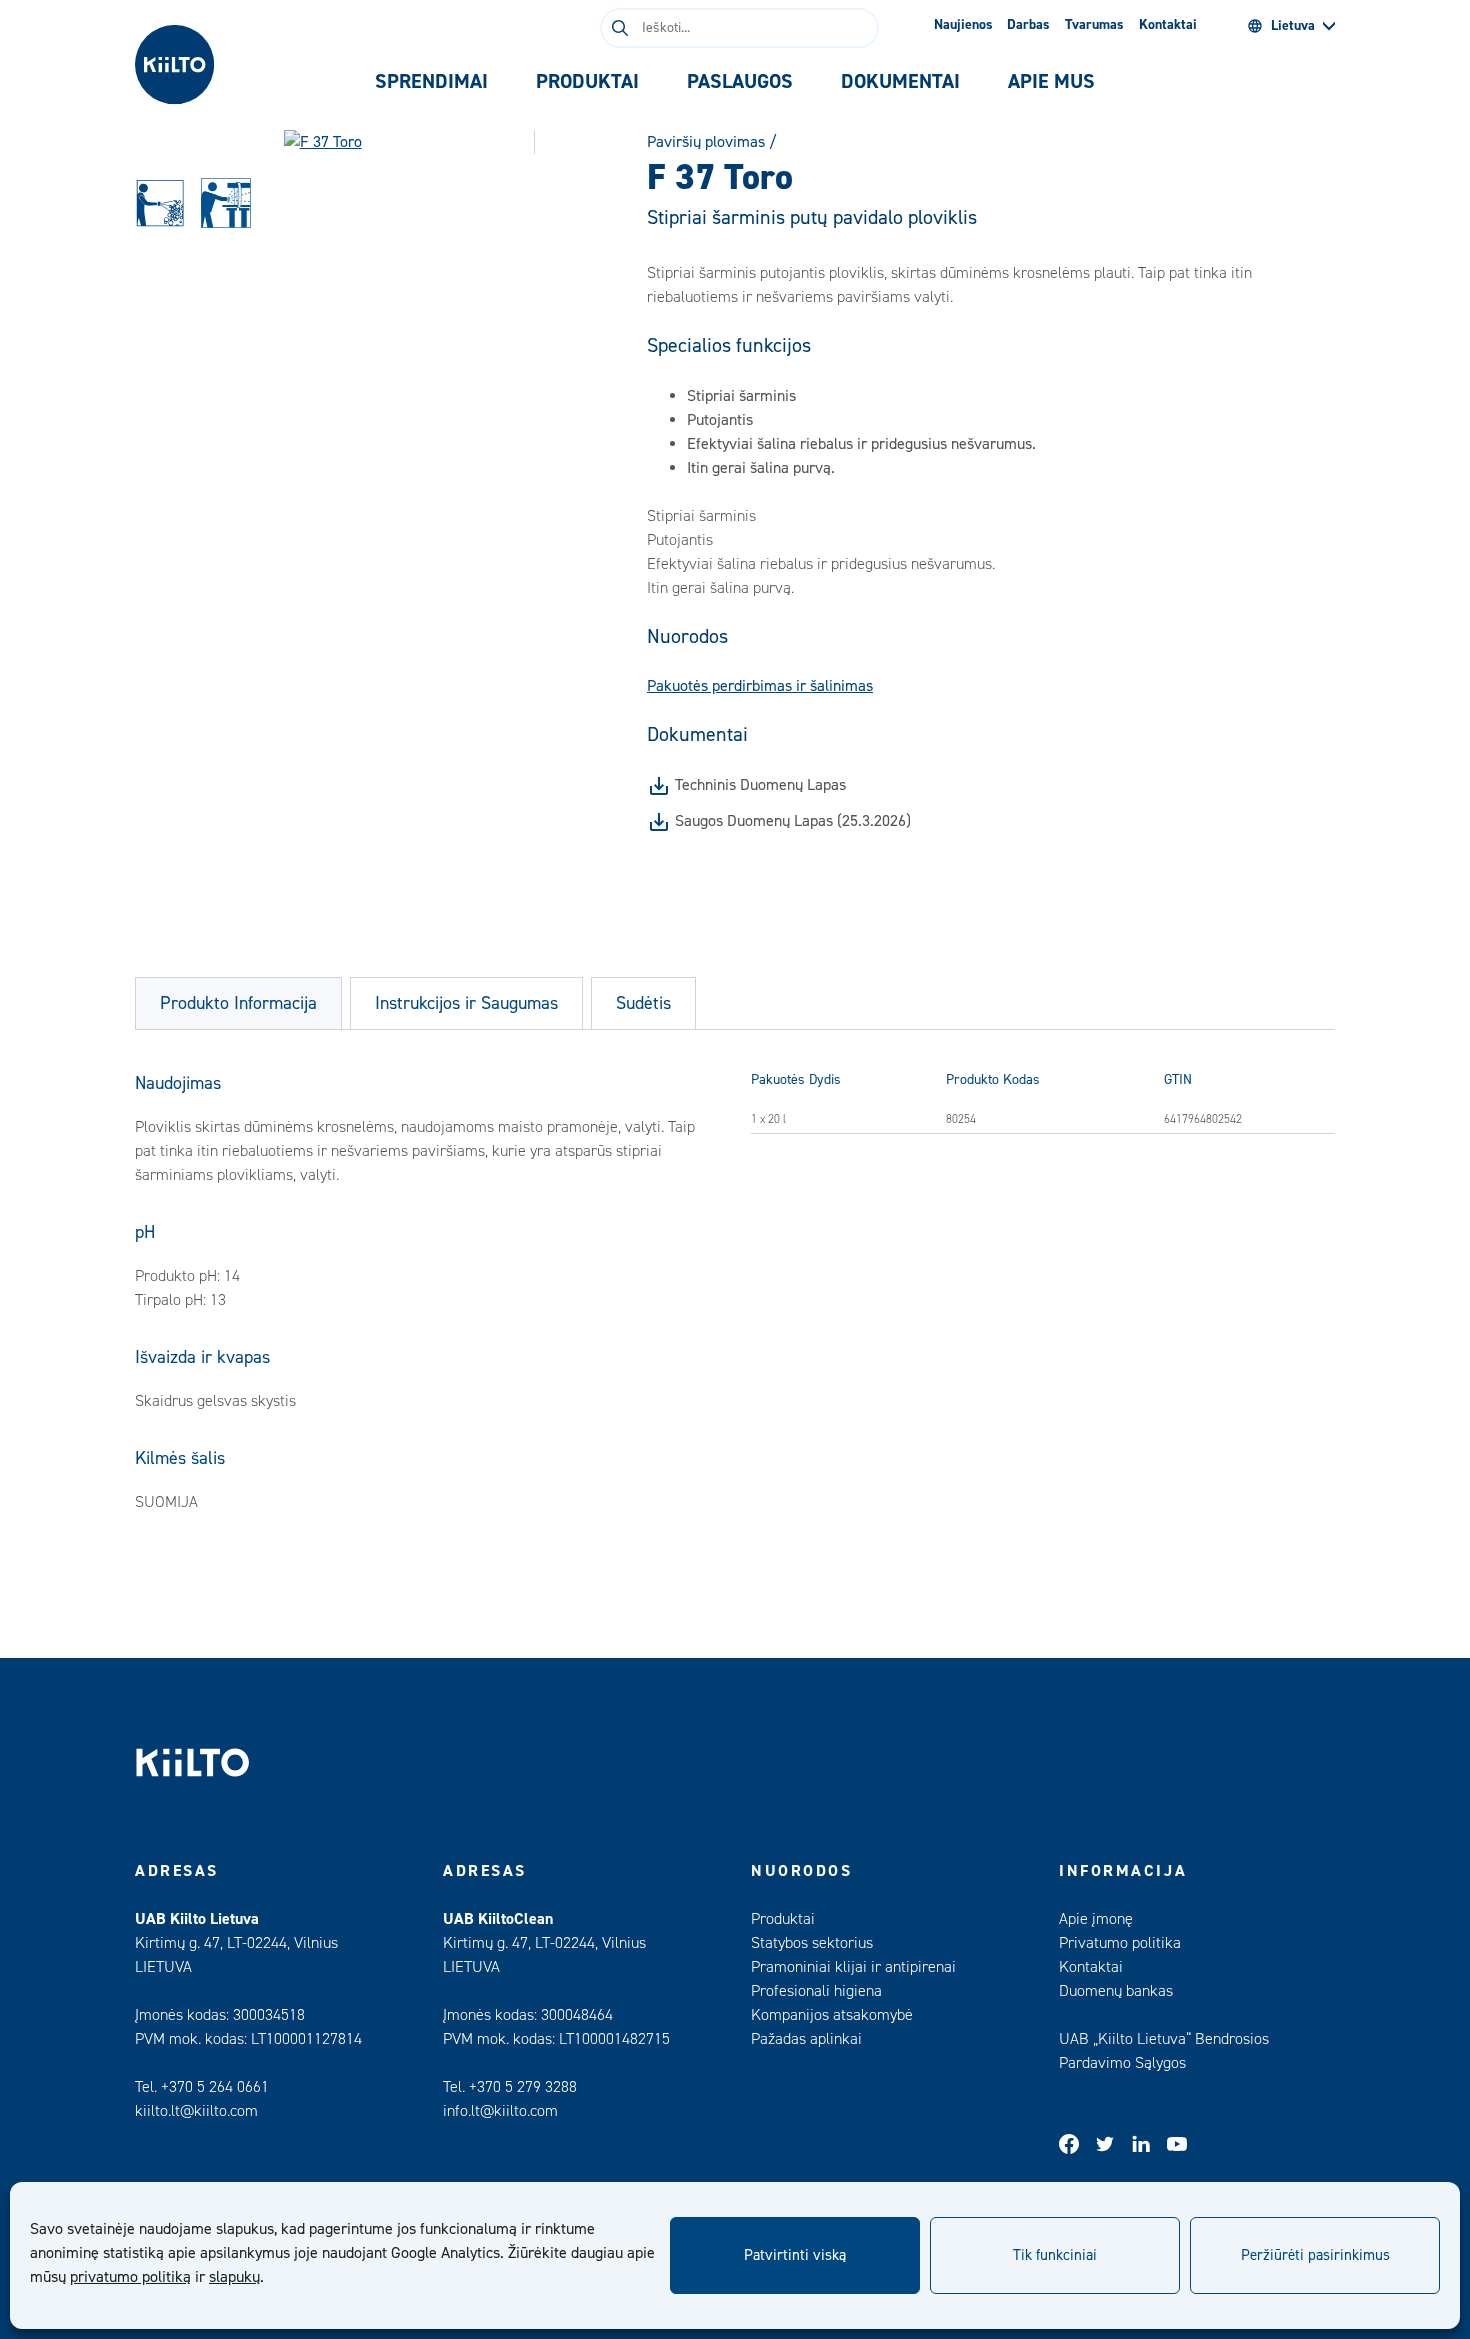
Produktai (783, 1919)
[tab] (431, 82)
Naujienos (963, 25)
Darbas (1028, 25)
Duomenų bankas (1116, 1991)
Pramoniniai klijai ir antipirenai (853, 1967)
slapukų (234, 2277)
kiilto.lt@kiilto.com (196, 2111)
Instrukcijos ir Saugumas (466, 1003)
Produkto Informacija (238, 1003)
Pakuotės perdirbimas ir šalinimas (760, 686)
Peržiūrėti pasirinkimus (1315, 2255)
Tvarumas (1094, 25)
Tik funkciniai (1055, 2255)
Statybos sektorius (812, 1943)
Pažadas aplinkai (806, 2039)
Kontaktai (1168, 25)
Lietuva (1293, 26)
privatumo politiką (130, 2277)
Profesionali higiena (816, 1991)
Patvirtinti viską (795, 2255)
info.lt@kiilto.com (500, 2111)
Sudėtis (643, 1003)
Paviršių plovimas (706, 142)
